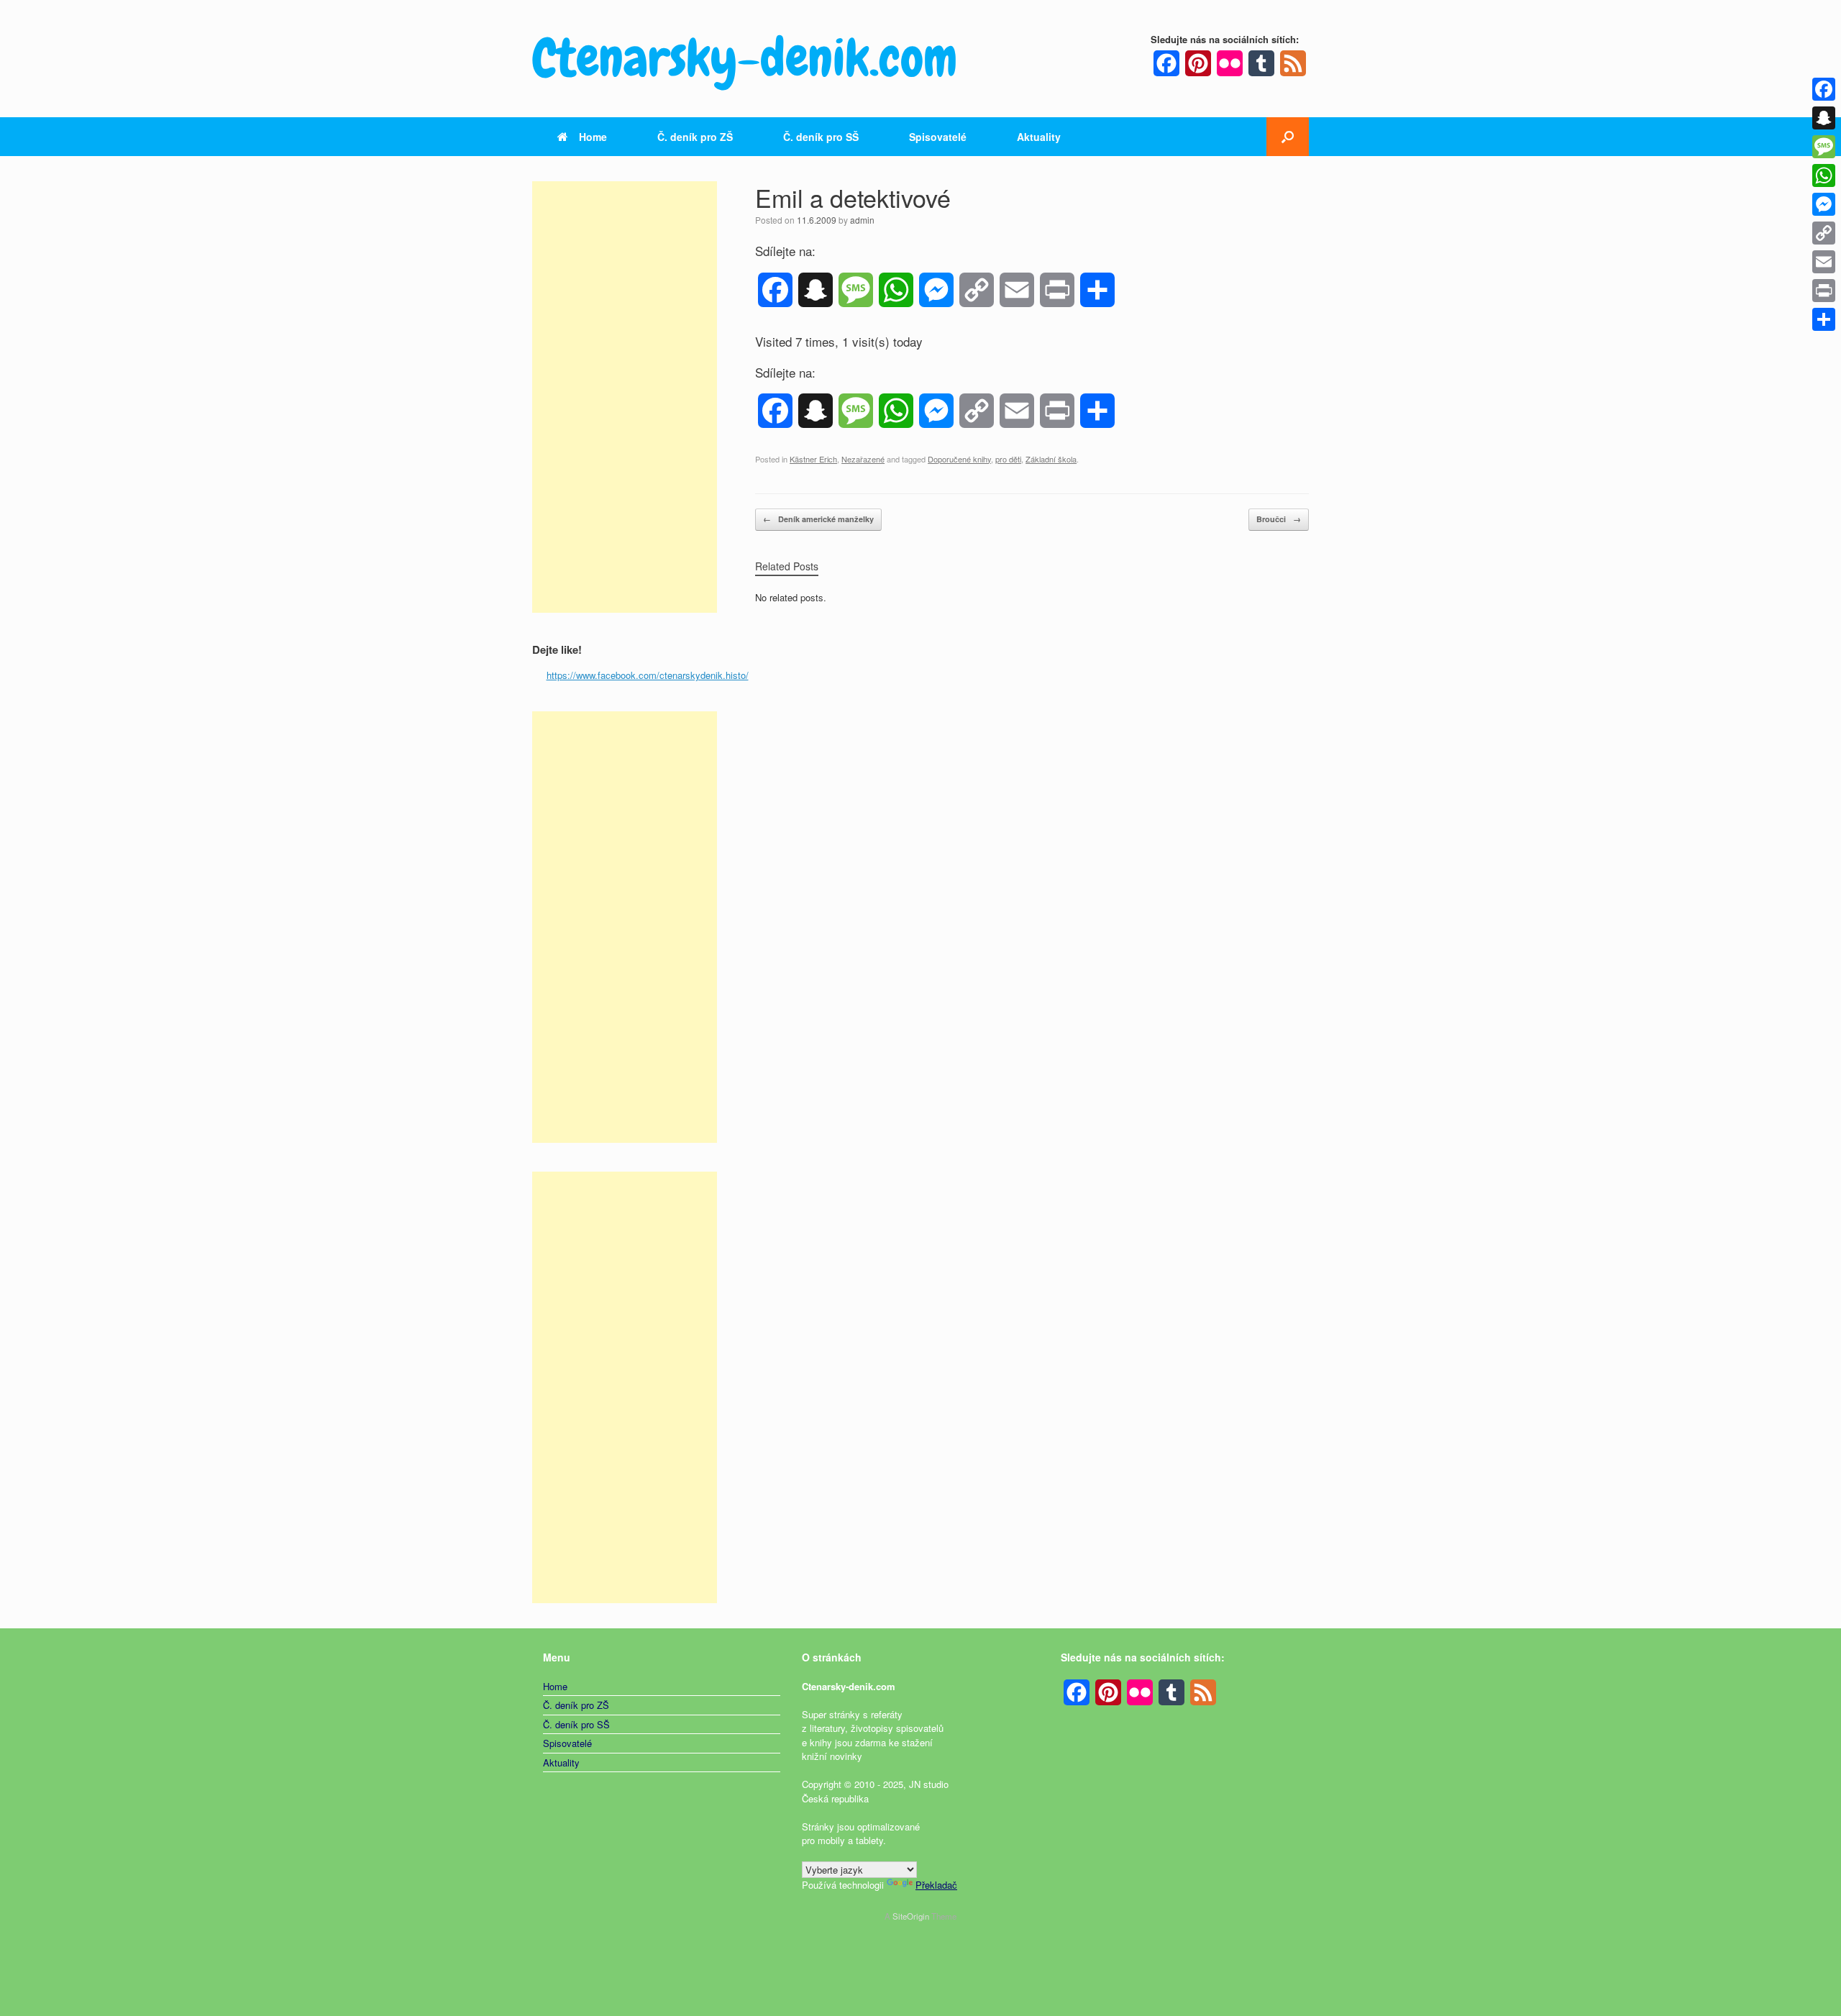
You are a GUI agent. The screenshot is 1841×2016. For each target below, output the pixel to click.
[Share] (1824, 319)
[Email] (1824, 262)
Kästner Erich (813, 459)
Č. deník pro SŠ (821, 137)
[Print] (1824, 291)
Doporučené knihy (959, 459)
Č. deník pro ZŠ (695, 137)
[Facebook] (1824, 89)
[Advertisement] (625, 397)
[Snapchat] (1824, 118)
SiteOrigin (911, 1916)
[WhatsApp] (1824, 175)
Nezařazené (863, 459)
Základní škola (1051, 459)
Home (593, 137)
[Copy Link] (1824, 233)
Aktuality (1039, 137)
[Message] (1824, 147)
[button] (1288, 137)
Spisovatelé (938, 137)
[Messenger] (1824, 204)
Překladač (936, 1885)
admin (862, 220)
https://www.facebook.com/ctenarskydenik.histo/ (648, 675)
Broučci (1279, 519)
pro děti (1008, 459)
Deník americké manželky (818, 519)
